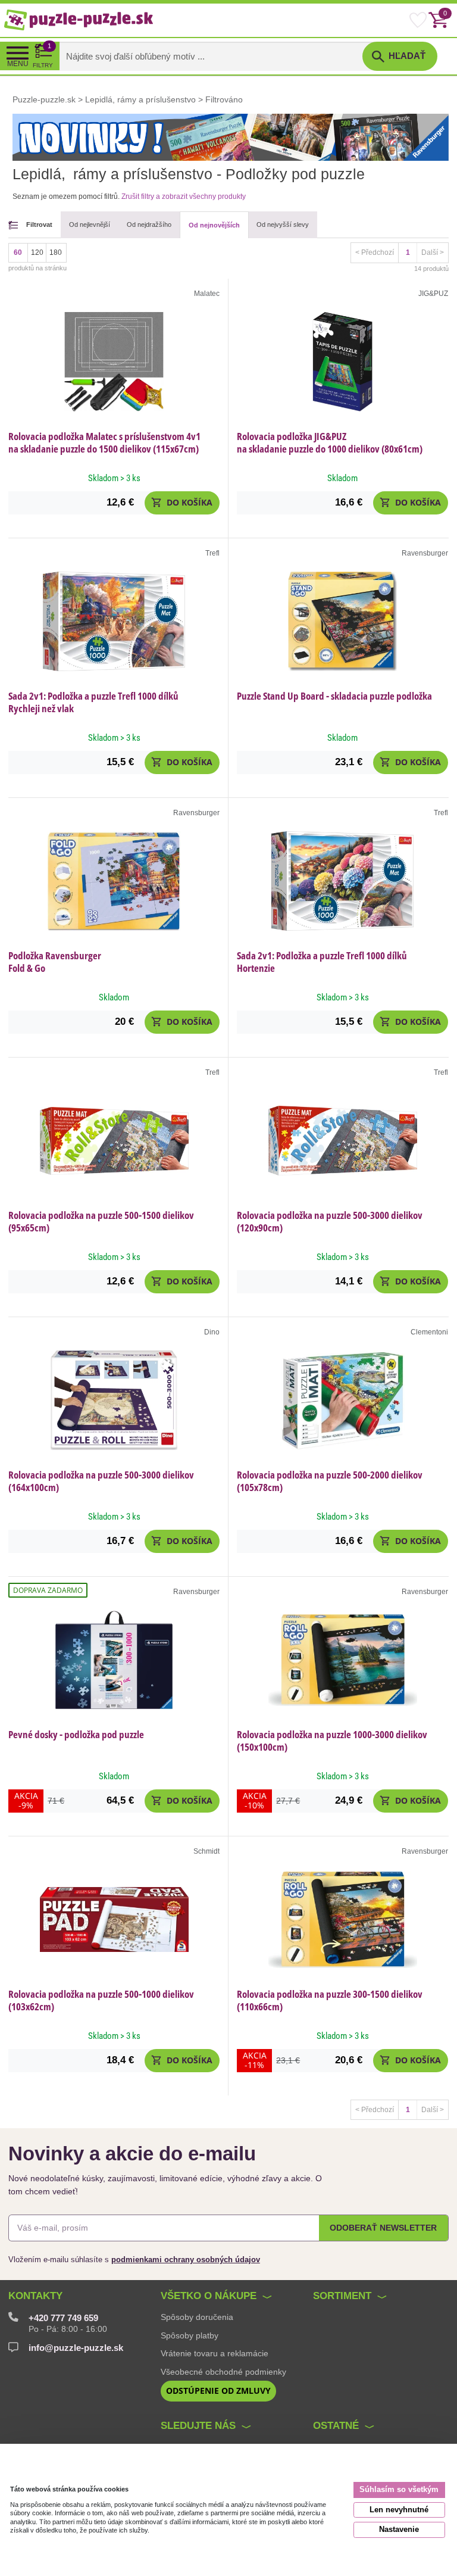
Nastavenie (399, 2529)
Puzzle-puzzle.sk (45, 99)
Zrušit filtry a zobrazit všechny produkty (184, 197)
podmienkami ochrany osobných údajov (186, 2260)
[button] (182, 503)
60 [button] (18, 252)
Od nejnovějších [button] (214, 225)
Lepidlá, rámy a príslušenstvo (140, 99)
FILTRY (43, 55)
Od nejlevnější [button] (90, 224)
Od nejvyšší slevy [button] (283, 224)
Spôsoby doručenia (197, 2317)
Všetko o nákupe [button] (209, 2296)
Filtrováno (224, 99)
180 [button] (56, 252)
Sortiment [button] (342, 2296)
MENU (18, 64)
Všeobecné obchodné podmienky (223, 2372)
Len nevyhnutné (399, 2510)
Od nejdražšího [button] (149, 224)
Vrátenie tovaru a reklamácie (215, 2353)
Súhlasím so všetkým (399, 2489)
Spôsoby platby (190, 2335)
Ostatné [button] (336, 2426)
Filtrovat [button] (39, 224)
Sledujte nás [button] (198, 2426)
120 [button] (37, 252)
